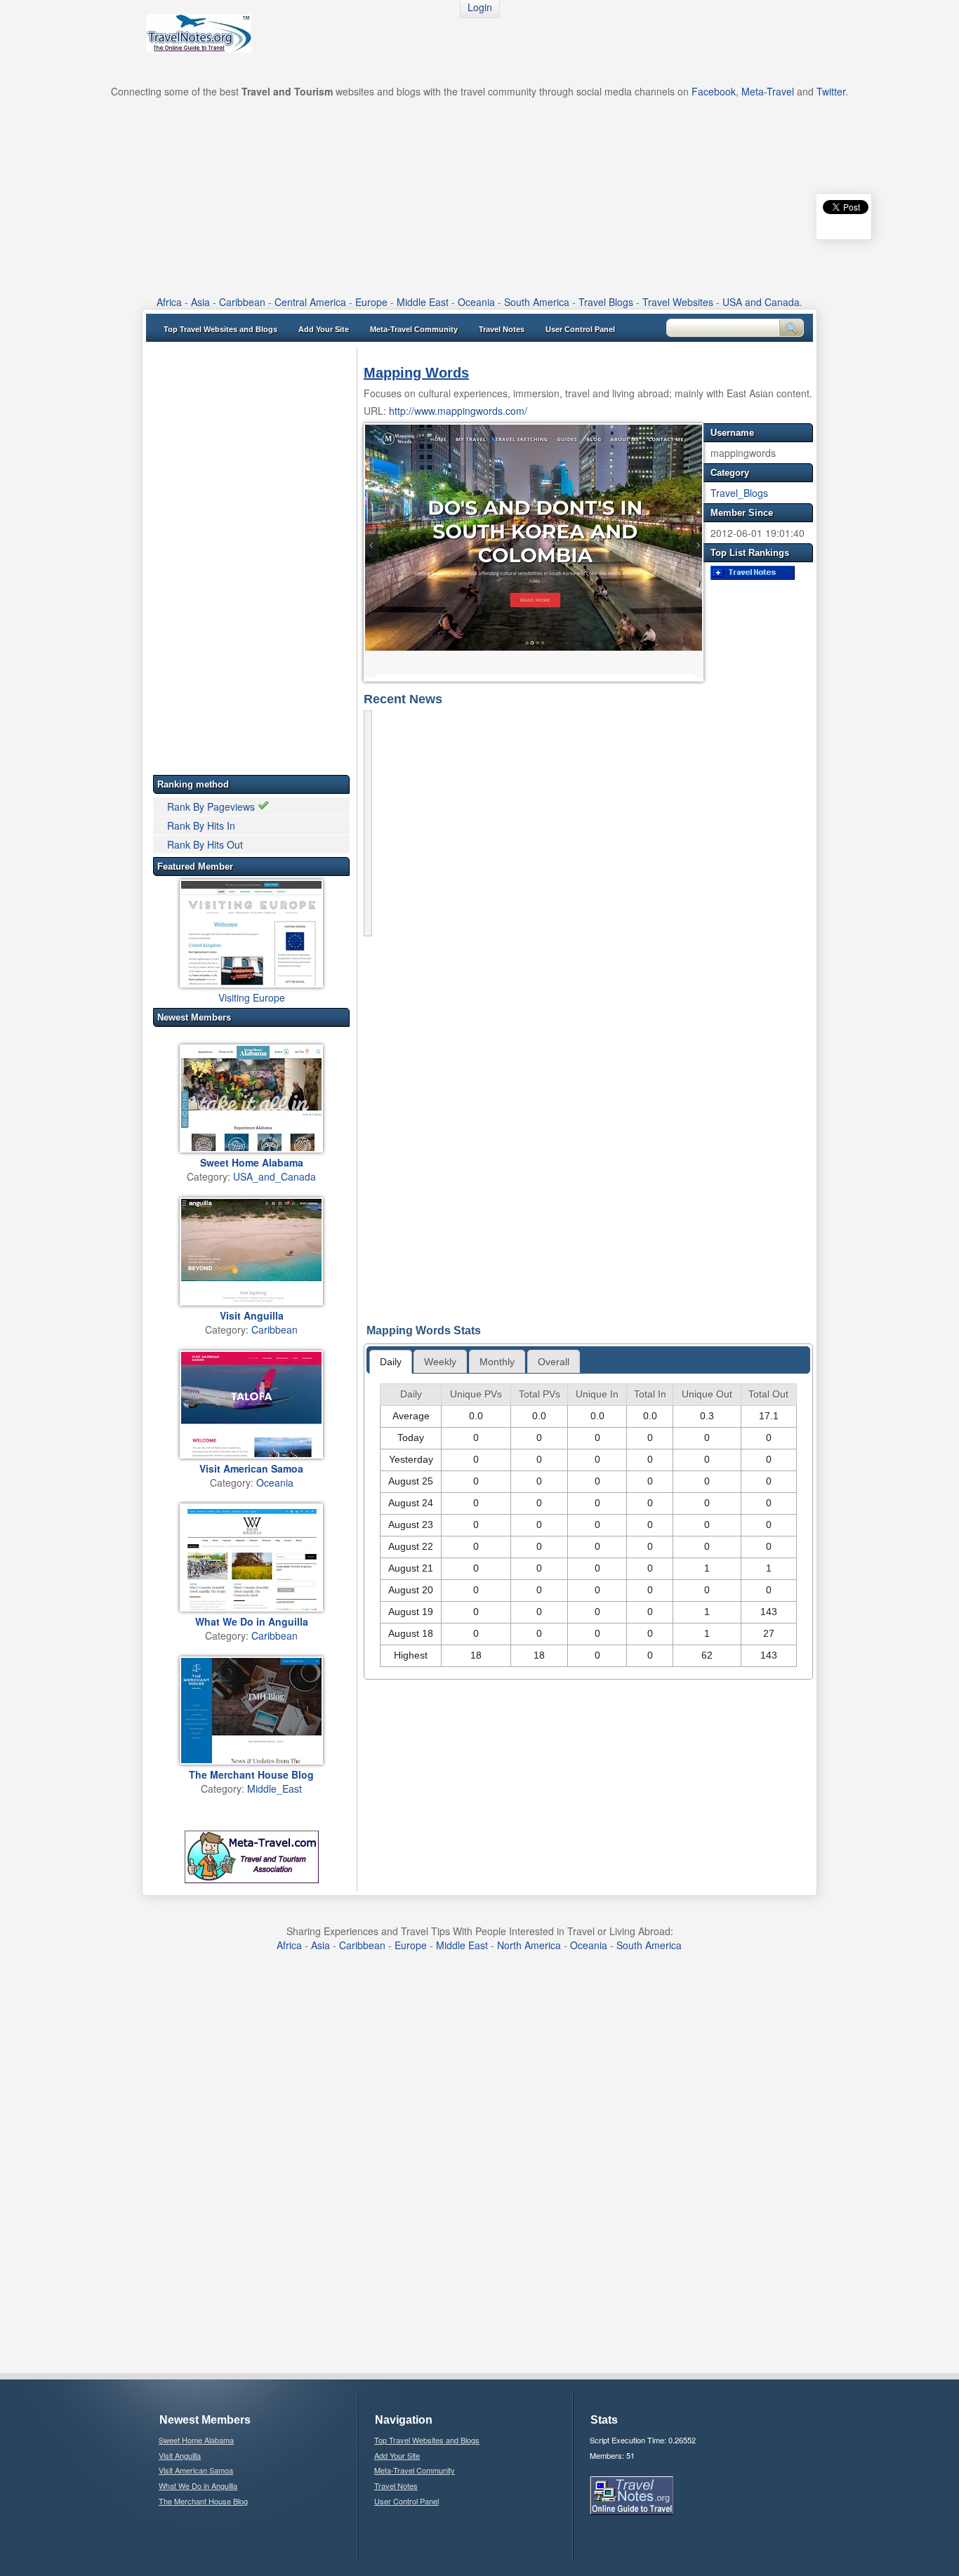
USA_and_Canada (275, 1176)
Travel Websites (678, 302)
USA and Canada (761, 302)
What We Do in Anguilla (198, 2485)
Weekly (440, 1362)
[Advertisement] (479, 197)
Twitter (831, 91)
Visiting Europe (252, 997)
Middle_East (275, 1788)
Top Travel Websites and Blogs (220, 329)
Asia (200, 302)
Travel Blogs (606, 302)
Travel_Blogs (739, 493)
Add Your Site (324, 329)
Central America (310, 302)
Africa (169, 302)
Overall (554, 1362)
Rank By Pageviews (212, 806)
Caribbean (242, 302)
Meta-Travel (768, 91)
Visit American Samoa (196, 2470)
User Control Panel (580, 329)
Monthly (497, 1362)
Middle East (423, 302)
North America (529, 1945)
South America (537, 302)
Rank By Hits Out (205, 844)
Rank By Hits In (201, 825)
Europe (371, 302)
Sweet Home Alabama (196, 2440)
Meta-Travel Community (414, 329)
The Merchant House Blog (203, 2501)
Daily (391, 1362)
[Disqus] (588, 1112)
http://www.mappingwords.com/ (458, 411)
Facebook (714, 91)
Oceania (476, 302)
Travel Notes (502, 329)
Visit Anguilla (180, 2455)
